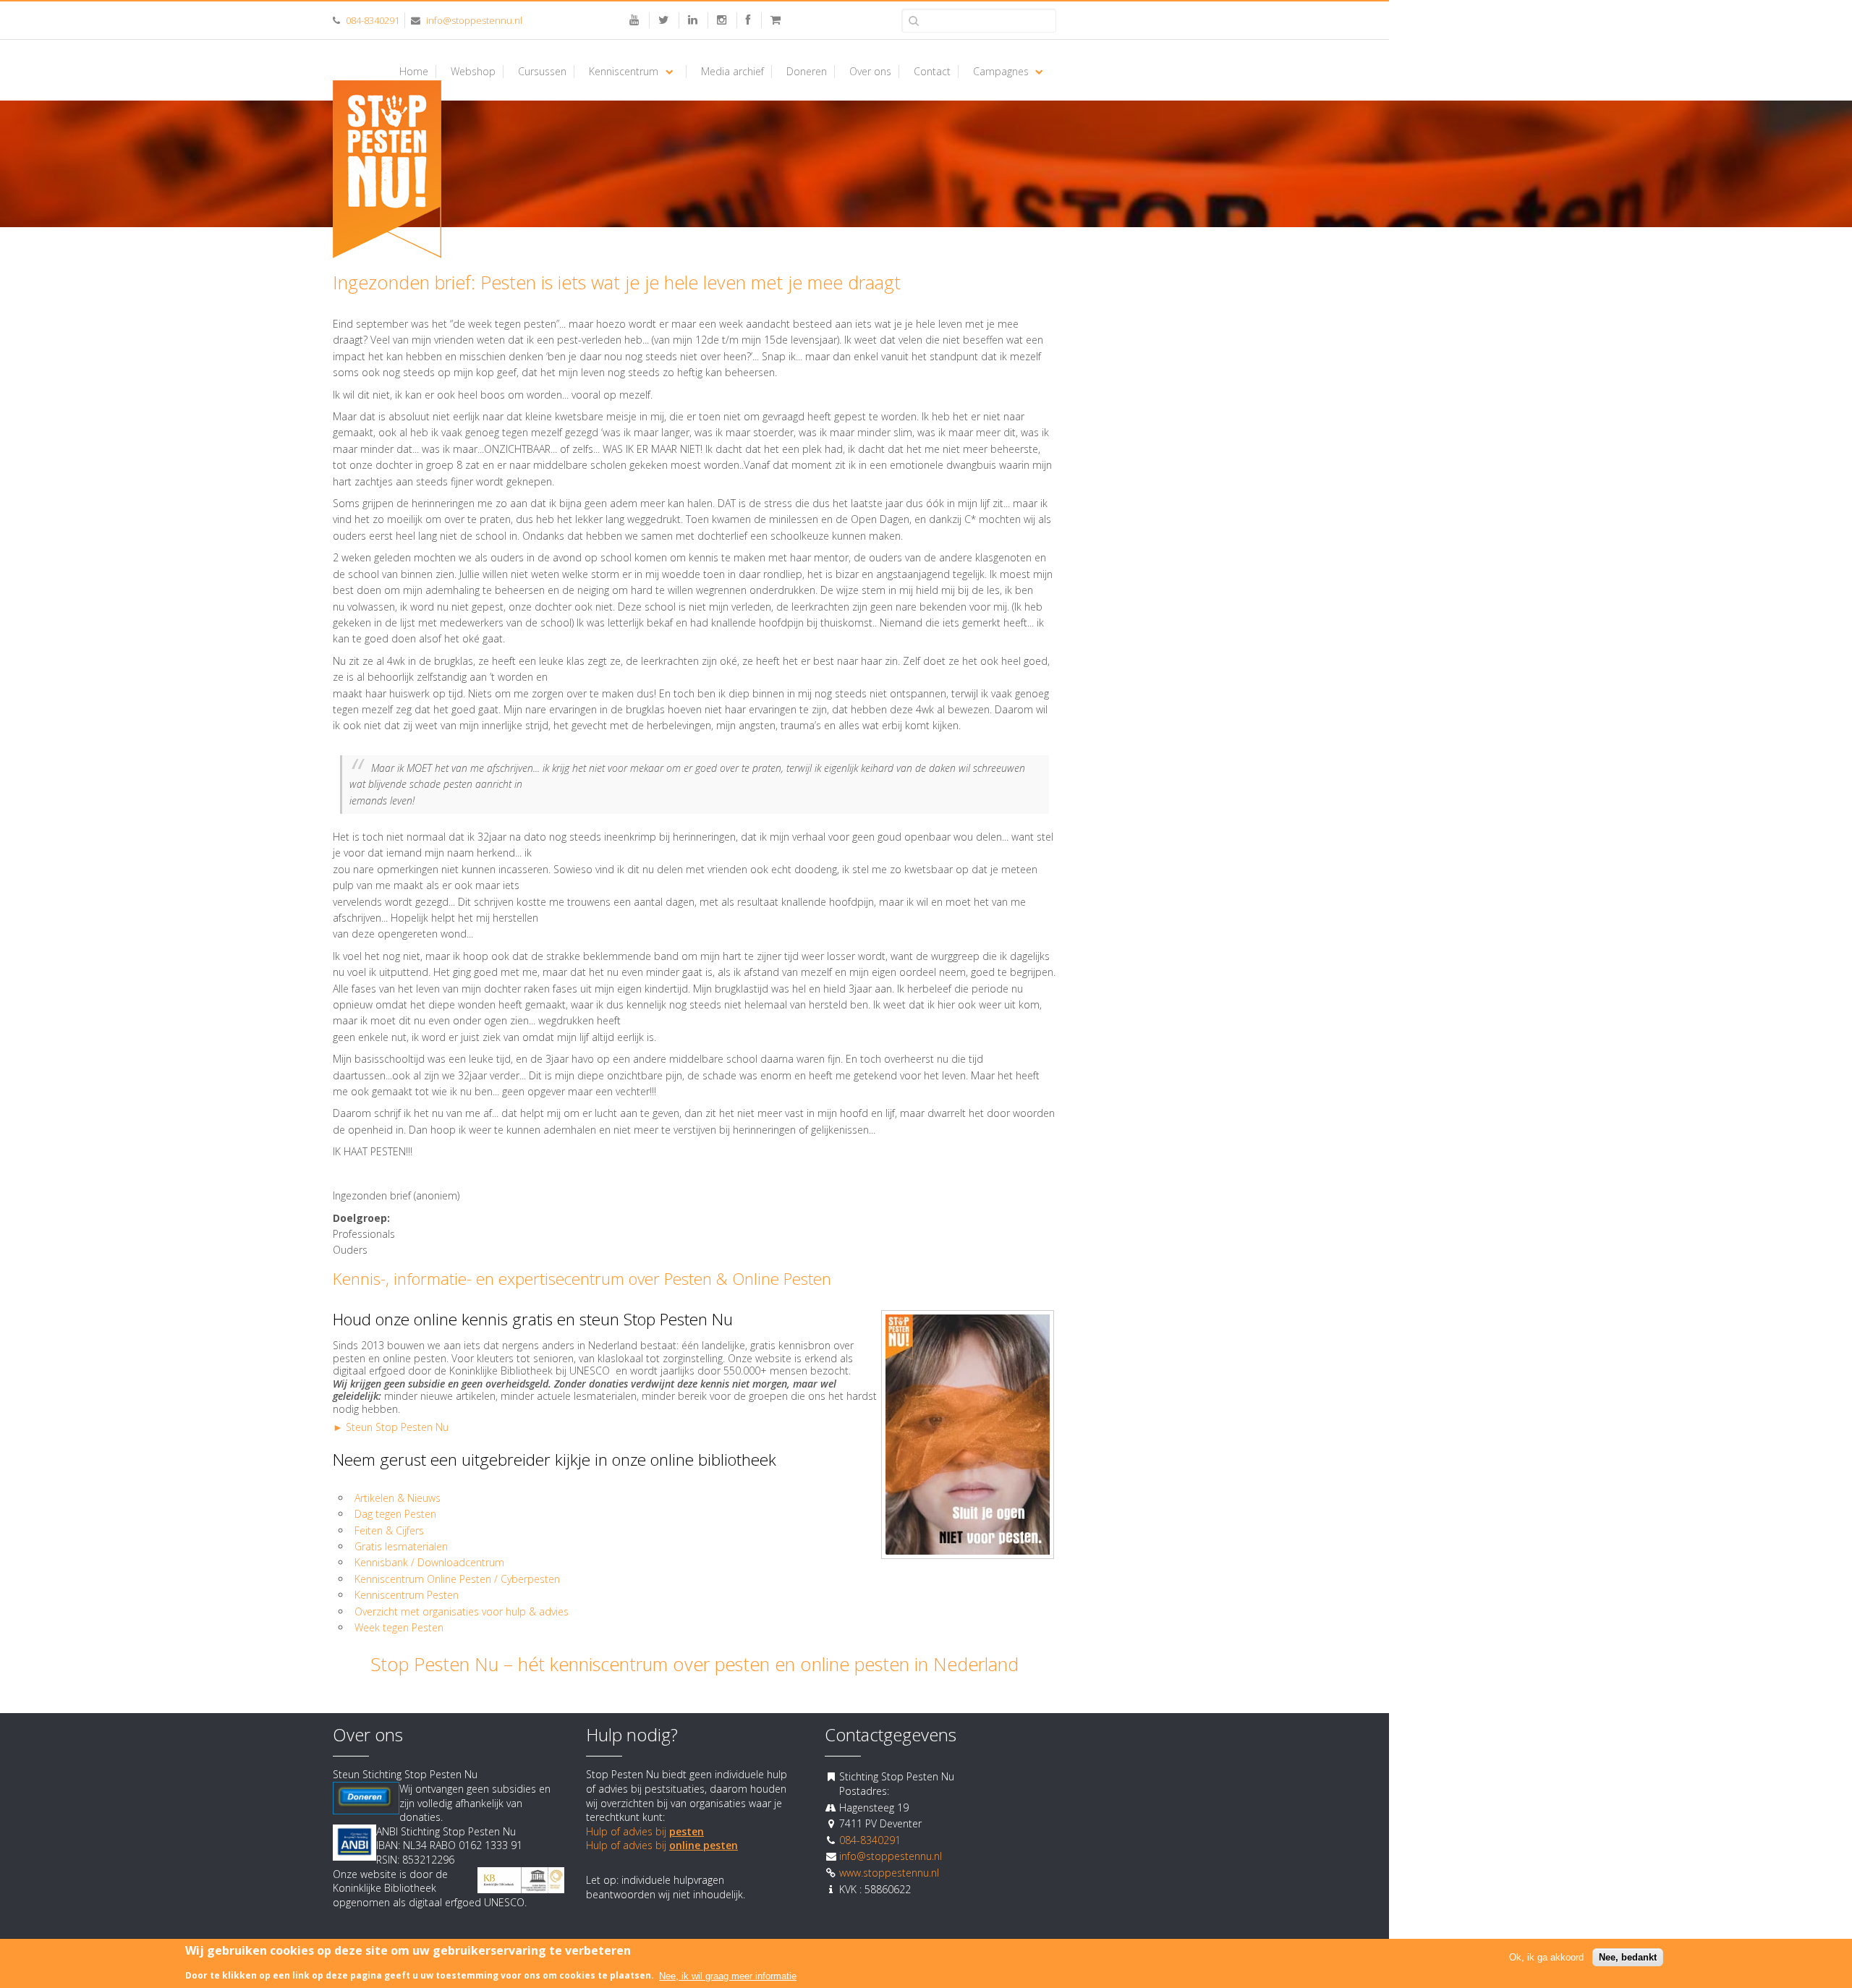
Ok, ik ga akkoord (1546, 1957)
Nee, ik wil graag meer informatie (728, 1975)
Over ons (870, 72)
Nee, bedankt (1628, 1957)
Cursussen (542, 72)
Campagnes (1001, 72)
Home (414, 72)
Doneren (807, 72)
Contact (932, 72)
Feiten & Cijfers (389, 1530)
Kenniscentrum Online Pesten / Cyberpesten (457, 1579)
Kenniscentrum (624, 72)
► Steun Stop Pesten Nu (391, 1427)
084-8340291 (373, 20)
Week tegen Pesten (399, 1627)
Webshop (473, 72)
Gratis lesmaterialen (403, 1546)
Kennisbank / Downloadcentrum (429, 1562)
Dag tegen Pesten (395, 1514)
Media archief (732, 72)
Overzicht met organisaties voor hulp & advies (463, 1611)
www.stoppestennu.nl (889, 1873)
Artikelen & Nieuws (398, 1498)
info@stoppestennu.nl (474, 20)
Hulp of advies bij (645, 1831)
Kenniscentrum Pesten (407, 1595)
